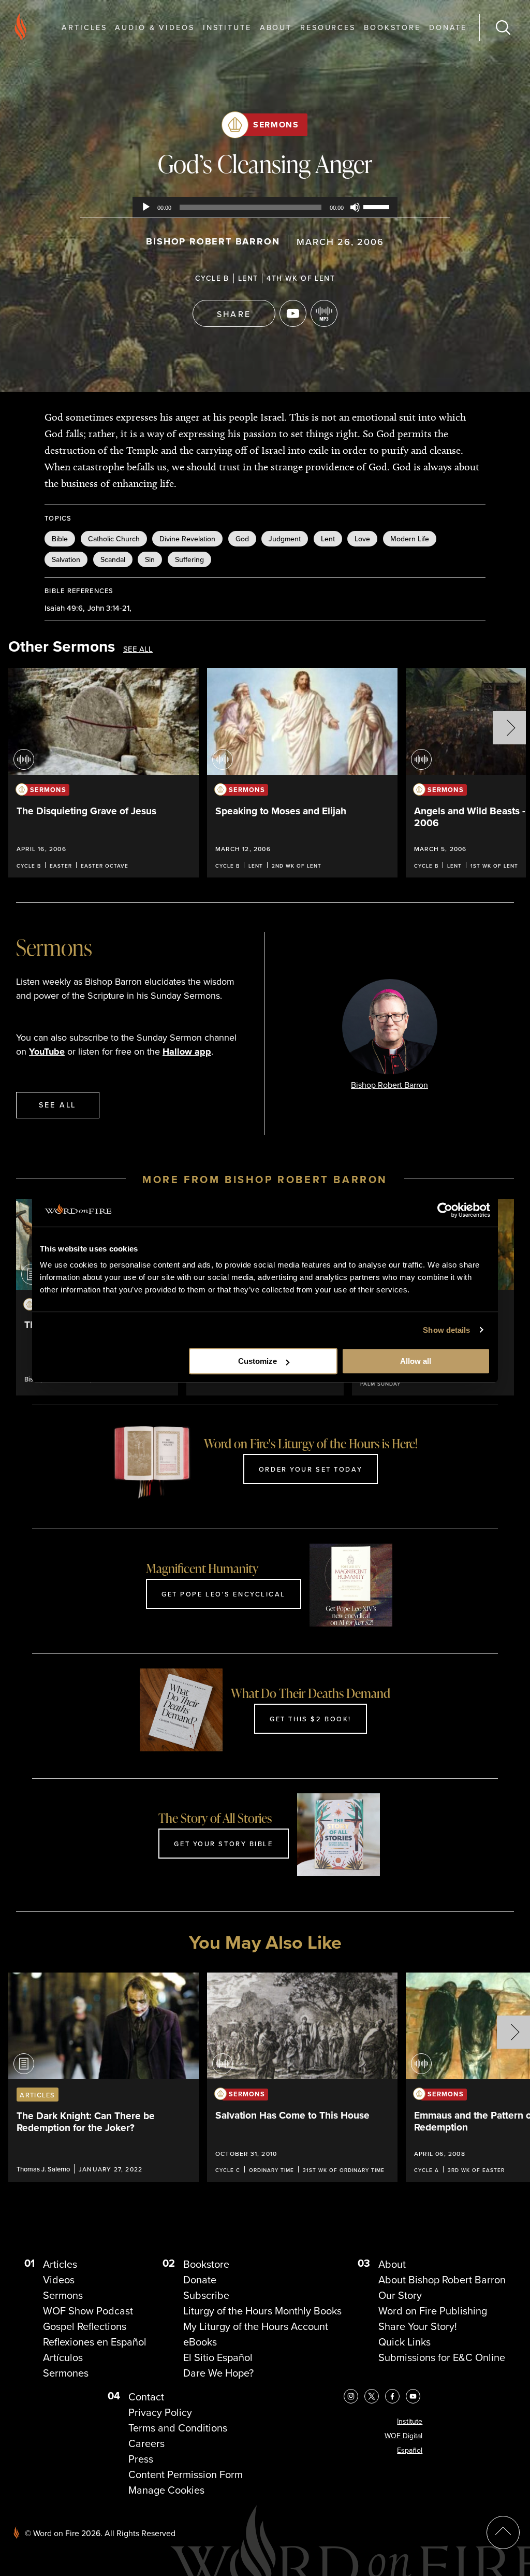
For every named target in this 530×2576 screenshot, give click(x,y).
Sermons (276, 125)
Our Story (400, 2295)
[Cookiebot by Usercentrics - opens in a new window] (445, 1210)
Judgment (285, 539)
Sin (150, 559)
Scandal (113, 559)
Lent (248, 278)
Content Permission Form (186, 2474)
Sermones (66, 2373)
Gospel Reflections (85, 2326)
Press (141, 2459)
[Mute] (355, 207)
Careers (146, 2443)
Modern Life (410, 539)
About (276, 27)
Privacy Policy (160, 2412)
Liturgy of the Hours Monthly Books (262, 2311)
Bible (60, 539)
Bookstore (392, 27)
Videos (59, 2280)
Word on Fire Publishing (433, 2311)
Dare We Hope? (218, 2373)
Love (362, 539)
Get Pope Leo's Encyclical (224, 1594)
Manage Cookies (166, 2490)
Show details (446, 1330)
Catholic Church (114, 539)
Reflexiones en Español (95, 2342)
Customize (257, 1361)
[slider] (378, 206)
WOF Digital (403, 2436)
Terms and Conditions (178, 2428)
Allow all (416, 1361)
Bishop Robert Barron (213, 241)
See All (138, 649)
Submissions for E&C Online (442, 2357)
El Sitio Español (218, 2357)
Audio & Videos (154, 27)
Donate (448, 27)
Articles (84, 27)
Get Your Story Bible (223, 1844)
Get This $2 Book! (311, 1719)
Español (410, 2450)
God (242, 539)
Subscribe (206, 2295)
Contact (146, 2397)
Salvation (66, 559)
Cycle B (212, 278)
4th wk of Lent (301, 278)
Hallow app (187, 1052)
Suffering (189, 559)
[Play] (146, 207)
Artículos (63, 2357)
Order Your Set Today (311, 1469)
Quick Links (404, 2342)
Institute (227, 27)
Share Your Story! (418, 2326)
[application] (265, 207)
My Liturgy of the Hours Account (256, 2326)
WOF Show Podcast (88, 2311)
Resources (328, 27)
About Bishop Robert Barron (442, 2280)
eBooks (200, 2342)
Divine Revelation (187, 539)
